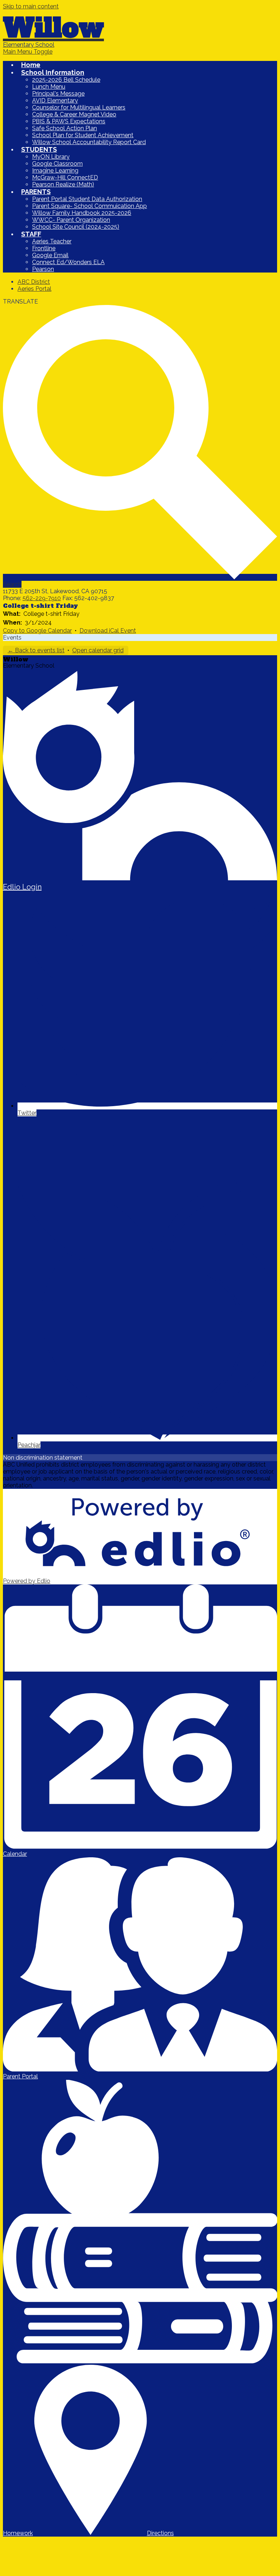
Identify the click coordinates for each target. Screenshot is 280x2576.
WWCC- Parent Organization (71, 220)
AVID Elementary (55, 101)
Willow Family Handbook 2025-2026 (82, 213)
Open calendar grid (98, 650)
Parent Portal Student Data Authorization (87, 199)
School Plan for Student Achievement (83, 135)
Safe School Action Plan (65, 128)
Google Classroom (57, 164)
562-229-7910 (42, 598)
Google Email (50, 255)
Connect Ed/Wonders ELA (68, 262)
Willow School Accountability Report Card (89, 142)
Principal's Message (58, 94)
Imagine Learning (55, 171)
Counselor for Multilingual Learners (79, 107)
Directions (160, 2533)
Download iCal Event (108, 631)
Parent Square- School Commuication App (90, 206)
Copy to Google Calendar (37, 631)
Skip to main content (31, 6)
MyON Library (51, 157)
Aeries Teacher (52, 241)
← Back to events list (36, 650)
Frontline (44, 248)
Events (12, 638)
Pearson (43, 269)
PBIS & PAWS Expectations (69, 121)
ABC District (34, 282)
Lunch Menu (49, 87)
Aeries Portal (34, 289)
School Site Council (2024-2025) (76, 227)
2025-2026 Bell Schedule (66, 80)
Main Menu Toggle (28, 52)
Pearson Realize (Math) (63, 184)
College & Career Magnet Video (74, 114)
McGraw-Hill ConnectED (65, 177)
